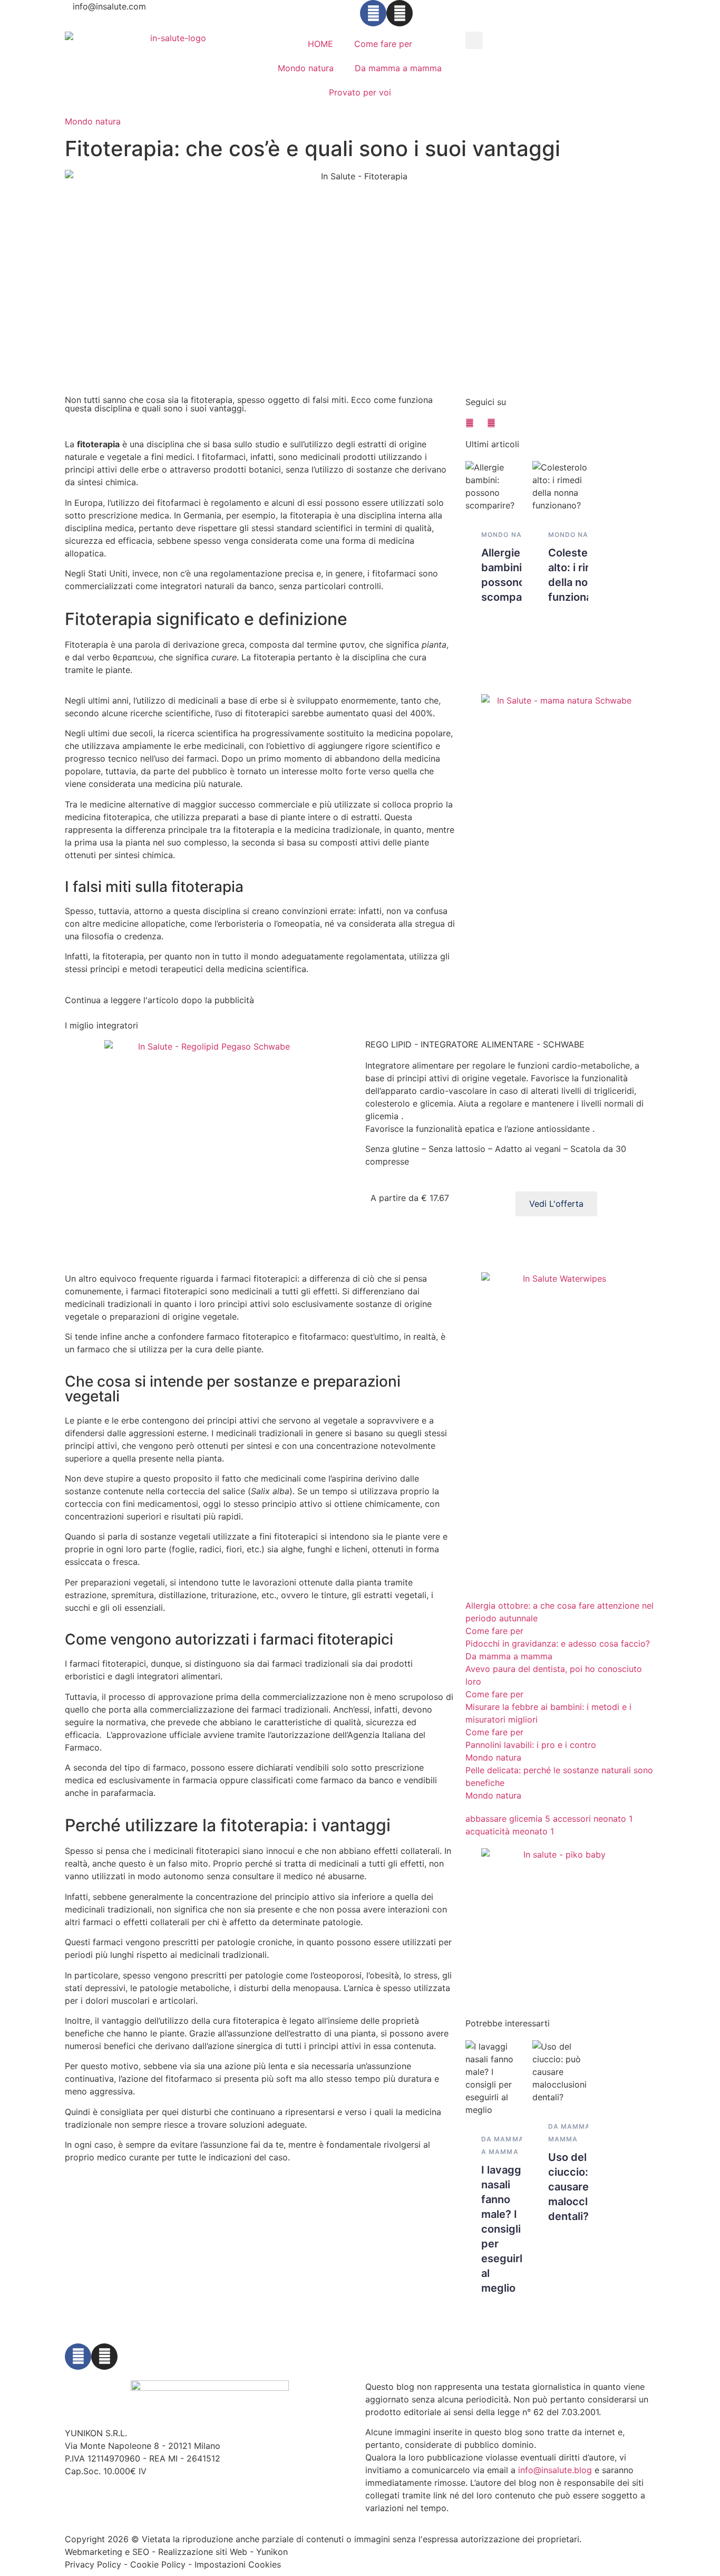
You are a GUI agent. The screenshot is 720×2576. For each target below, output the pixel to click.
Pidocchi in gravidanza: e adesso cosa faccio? (558, 1643)
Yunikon (272, 2552)
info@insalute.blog (555, 2470)
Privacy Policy (93, 2564)
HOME (320, 44)
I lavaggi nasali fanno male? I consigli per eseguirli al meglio (503, 2229)
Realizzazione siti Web (203, 2552)
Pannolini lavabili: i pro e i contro (531, 1745)
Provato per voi (360, 92)
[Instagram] (400, 13)
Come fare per (383, 44)
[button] (474, 40)
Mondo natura (306, 68)
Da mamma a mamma (398, 68)
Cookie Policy (158, 2564)
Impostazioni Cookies (238, 2564)
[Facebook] (373, 13)
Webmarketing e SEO (107, 2552)
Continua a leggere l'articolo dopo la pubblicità (159, 1000)
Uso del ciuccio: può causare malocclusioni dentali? (583, 2187)
